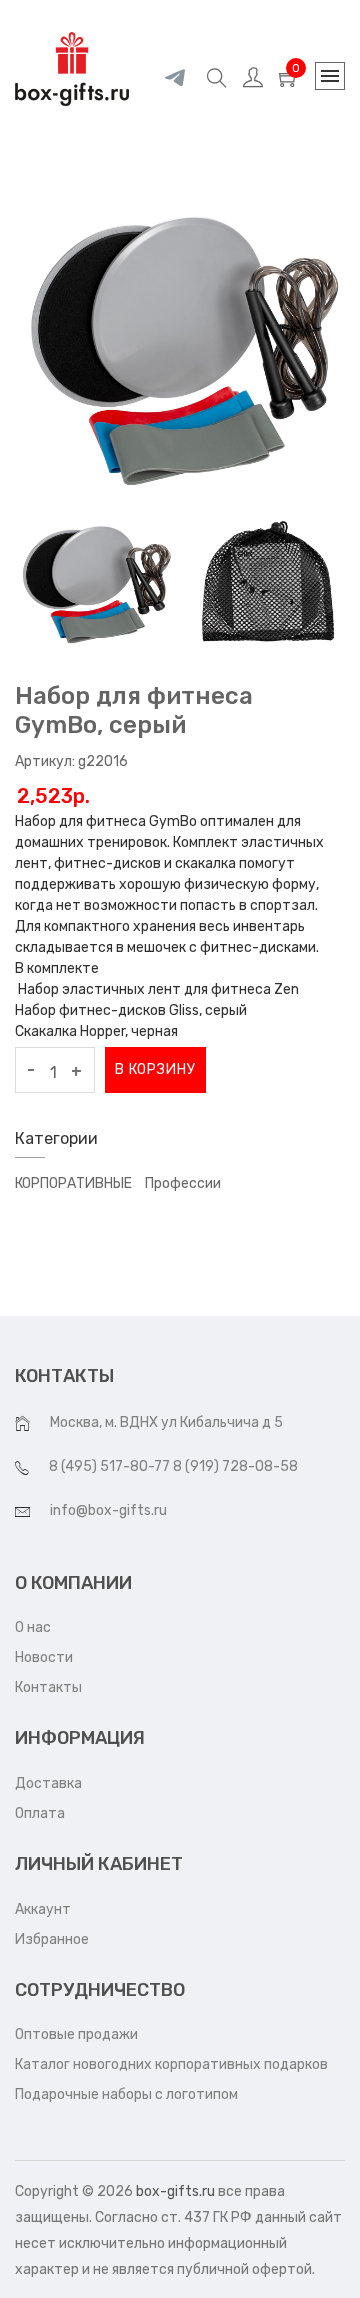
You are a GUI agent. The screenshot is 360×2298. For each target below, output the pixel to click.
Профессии (183, 1183)
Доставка (48, 1783)
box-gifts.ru (175, 2191)
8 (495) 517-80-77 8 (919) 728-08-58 (173, 1466)
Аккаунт (43, 1909)
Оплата (40, 1813)
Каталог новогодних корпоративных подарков (171, 2064)
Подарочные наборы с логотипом (126, 2094)
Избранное (52, 1939)
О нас (33, 1627)
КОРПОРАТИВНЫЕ (73, 1183)
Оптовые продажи (76, 2034)
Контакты (48, 1687)
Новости (44, 1657)
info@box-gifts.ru (108, 1510)
